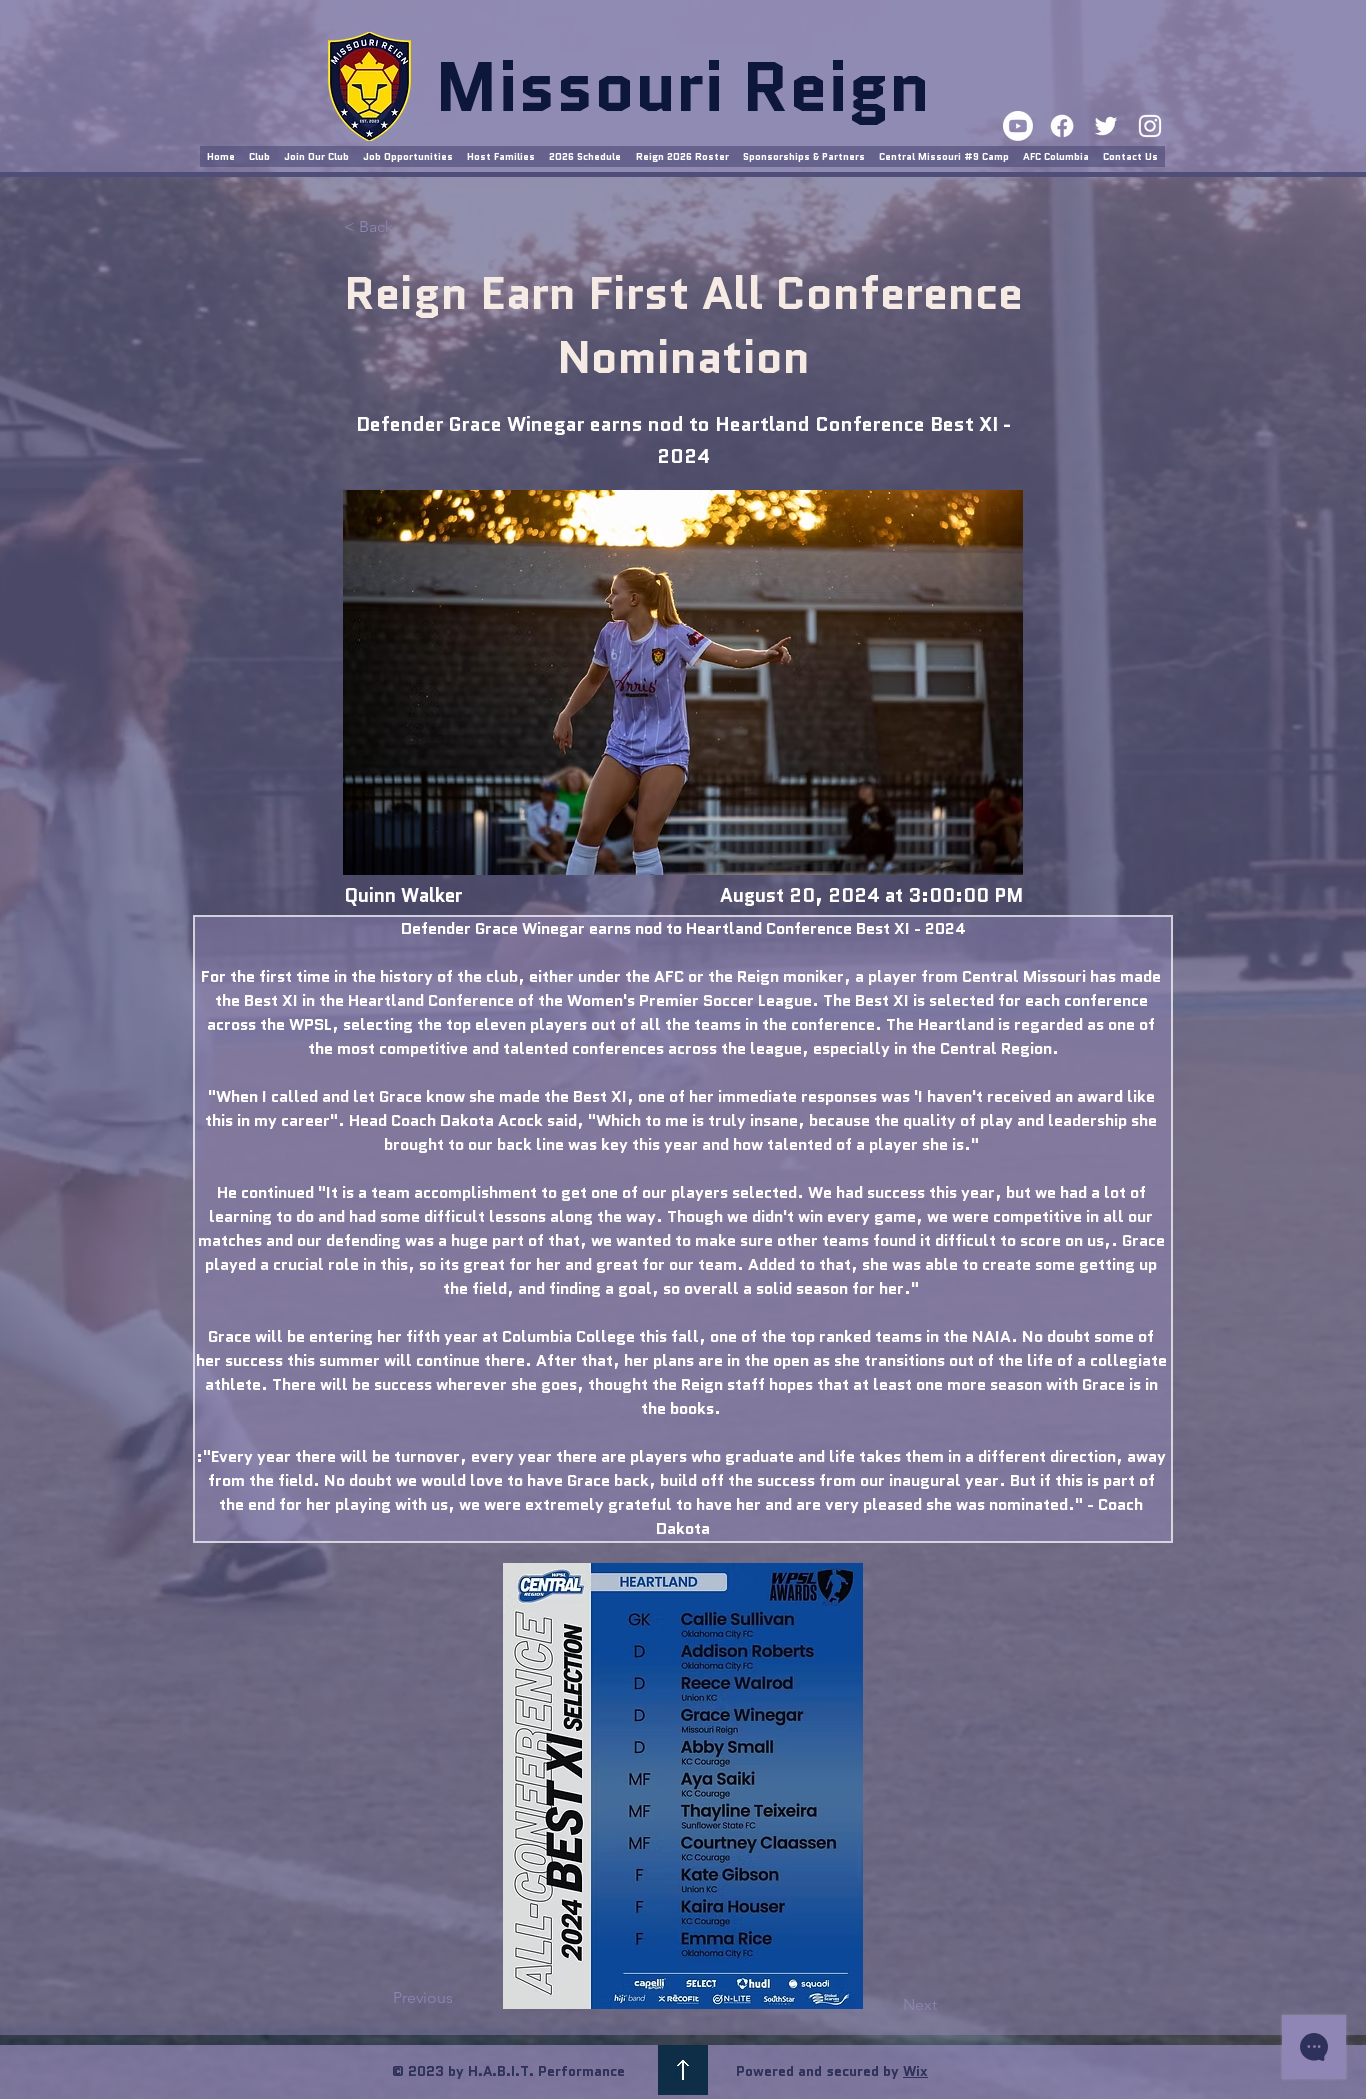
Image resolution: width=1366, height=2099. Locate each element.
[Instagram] (1150, 126)
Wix (915, 2071)
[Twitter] (1106, 126)
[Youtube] (1018, 126)
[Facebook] (1062, 126)
